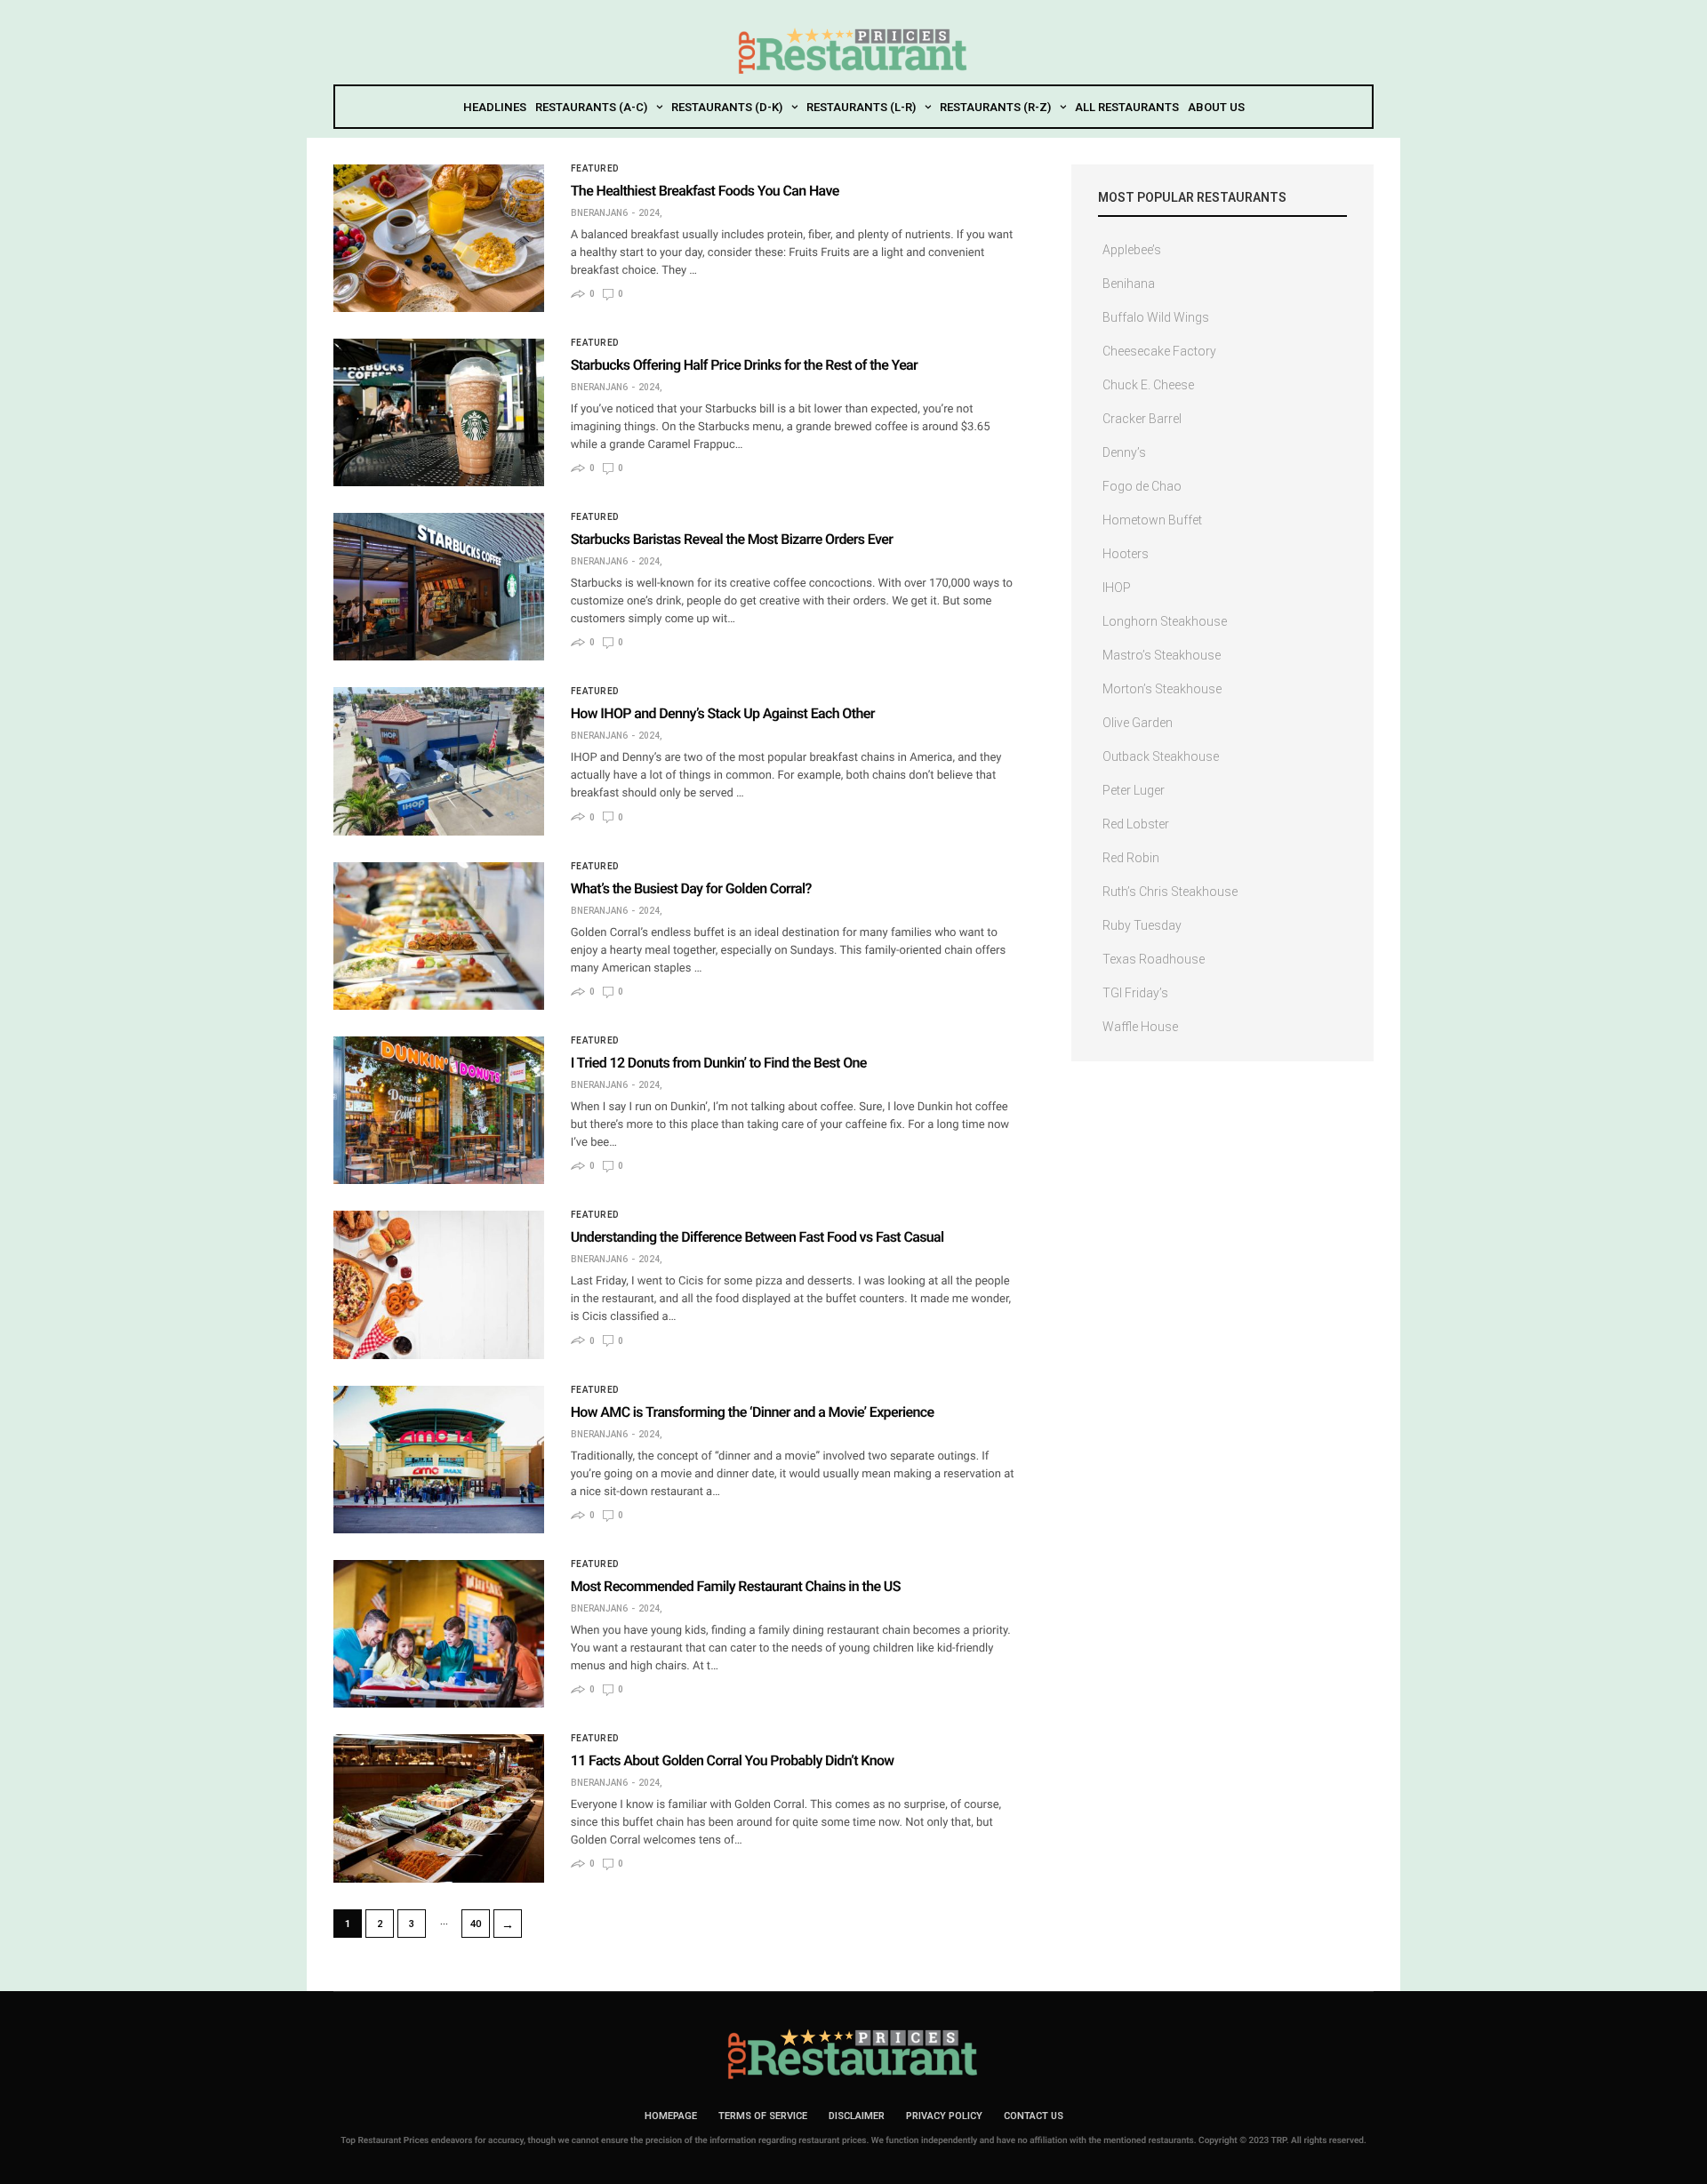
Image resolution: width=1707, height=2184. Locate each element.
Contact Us (1034, 2116)
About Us (1216, 107)
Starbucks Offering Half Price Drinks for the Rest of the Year (745, 365)
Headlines (495, 107)
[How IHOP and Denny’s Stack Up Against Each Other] (439, 761)
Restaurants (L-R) (861, 107)
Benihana (1129, 284)
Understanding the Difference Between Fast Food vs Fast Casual (757, 1237)
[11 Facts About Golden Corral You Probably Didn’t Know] (439, 1808)
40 (476, 1924)
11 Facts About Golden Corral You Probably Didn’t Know (733, 1760)
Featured (595, 169)
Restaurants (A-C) (591, 107)
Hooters (1126, 554)
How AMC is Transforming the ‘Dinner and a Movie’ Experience (753, 1412)
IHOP (1117, 588)
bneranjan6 (599, 213)
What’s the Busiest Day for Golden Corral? (691, 888)
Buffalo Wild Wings (1156, 317)
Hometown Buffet (1152, 520)
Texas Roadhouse (1154, 959)
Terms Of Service (763, 2116)
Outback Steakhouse (1161, 756)
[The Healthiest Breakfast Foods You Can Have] (439, 238)
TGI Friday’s (1135, 993)
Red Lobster (1136, 824)
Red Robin (1131, 858)
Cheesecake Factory (1159, 351)
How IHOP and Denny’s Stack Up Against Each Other (723, 713)
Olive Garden (1138, 723)
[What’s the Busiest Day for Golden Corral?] (439, 936)
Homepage (671, 2116)
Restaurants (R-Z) (995, 107)
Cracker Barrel (1142, 419)
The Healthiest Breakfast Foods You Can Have (705, 191)
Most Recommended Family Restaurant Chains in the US (736, 1586)
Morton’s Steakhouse (1162, 689)
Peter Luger (1134, 790)
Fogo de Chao (1142, 486)
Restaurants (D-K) (727, 107)
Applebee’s (1132, 250)
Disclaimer (857, 2116)
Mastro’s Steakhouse (1162, 655)
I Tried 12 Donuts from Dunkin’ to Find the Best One (719, 1063)
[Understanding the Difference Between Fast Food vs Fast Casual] (439, 1284)
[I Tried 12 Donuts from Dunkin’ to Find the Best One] (439, 1110)
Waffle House (1140, 1027)
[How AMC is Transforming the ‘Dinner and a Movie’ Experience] (439, 1460)
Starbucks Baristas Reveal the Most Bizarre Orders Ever (732, 539)
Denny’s (1124, 452)
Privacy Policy (944, 2116)
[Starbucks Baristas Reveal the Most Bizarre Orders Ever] (439, 587)
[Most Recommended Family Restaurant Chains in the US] (439, 1634)
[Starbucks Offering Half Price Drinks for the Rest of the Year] (439, 412)
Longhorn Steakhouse (1165, 621)
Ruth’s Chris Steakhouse (1170, 892)
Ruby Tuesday (1142, 925)
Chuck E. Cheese (1148, 385)
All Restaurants (1127, 107)
